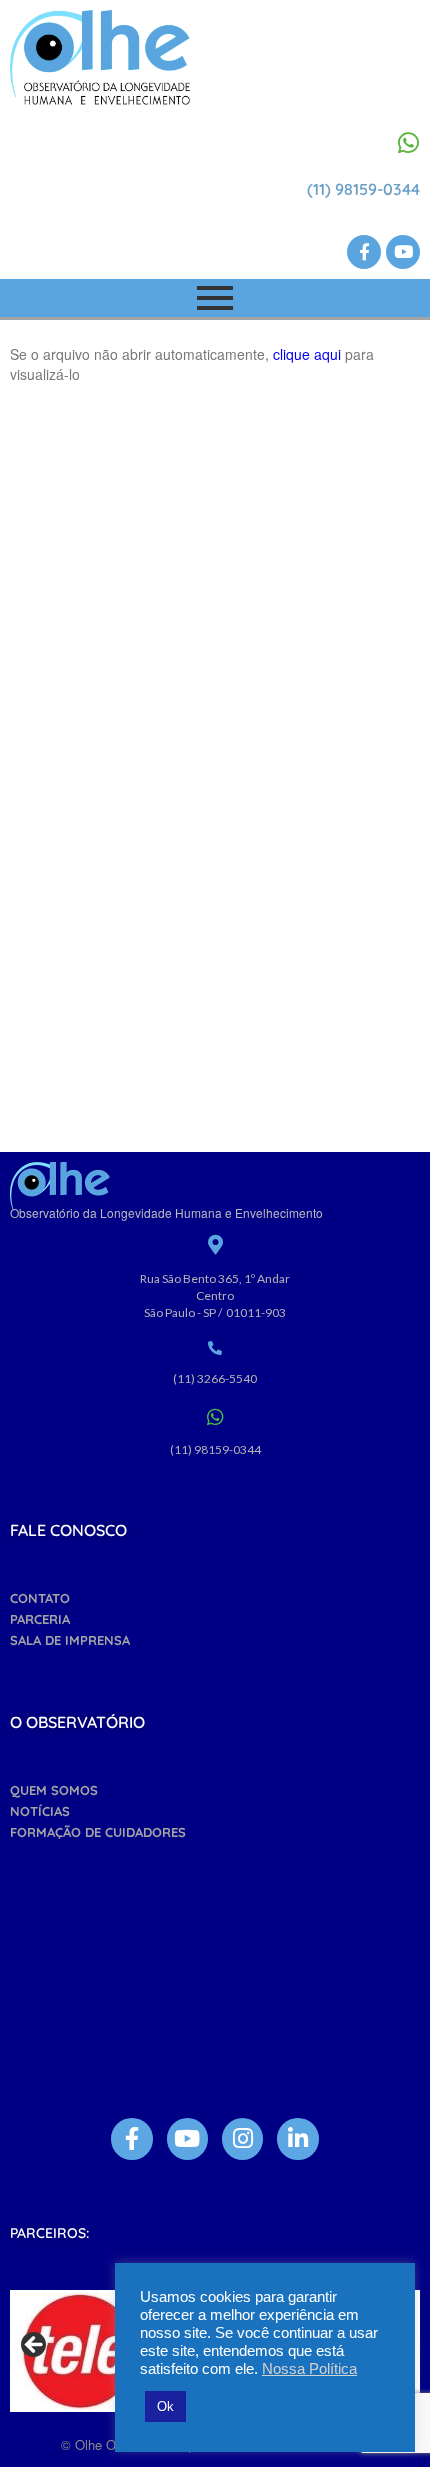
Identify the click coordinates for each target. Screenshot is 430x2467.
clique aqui (309, 354)
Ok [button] (165, 2406)
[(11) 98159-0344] (408, 143)
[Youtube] (403, 252)
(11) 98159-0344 (363, 189)
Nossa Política (309, 2369)
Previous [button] (35, 2346)
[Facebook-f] (364, 252)
